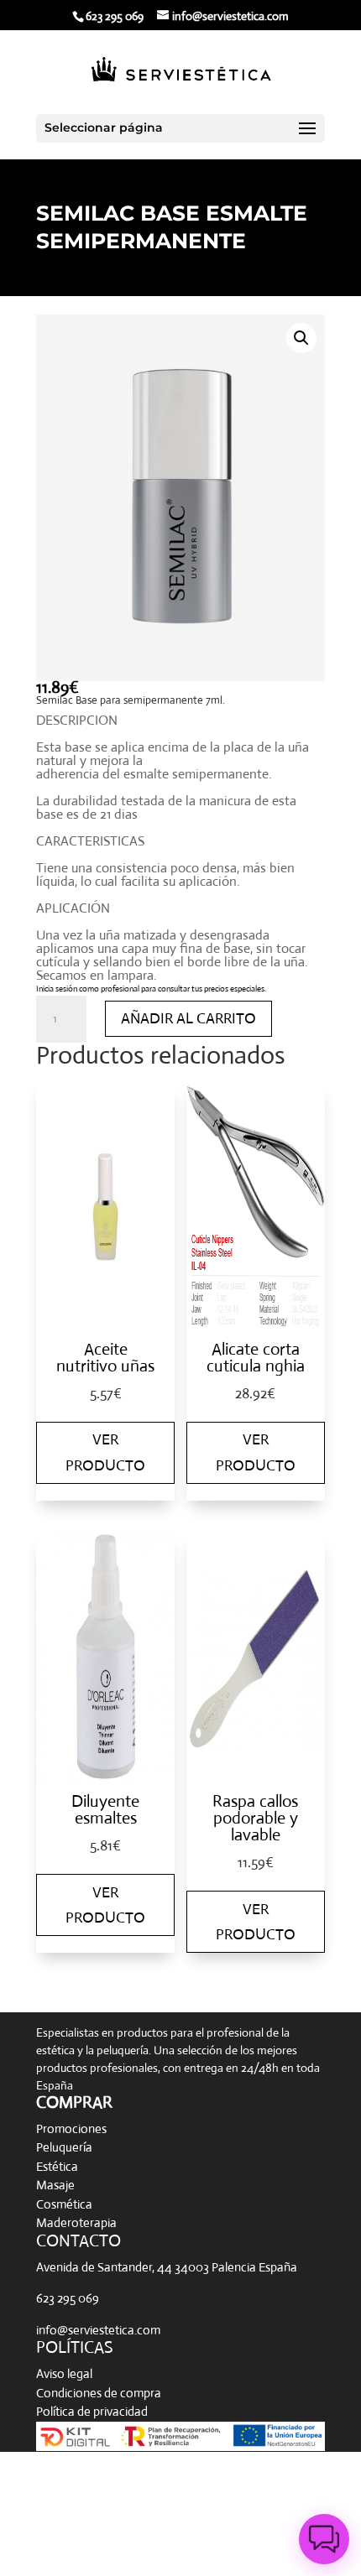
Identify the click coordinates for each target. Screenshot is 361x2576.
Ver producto (105, 1452)
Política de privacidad (92, 2411)
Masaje (55, 2185)
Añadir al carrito (188, 1018)
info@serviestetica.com (98, 2330)
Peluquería (64, 2147)
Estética (57, 2166)
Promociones (71, 2128)
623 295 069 (68, 2298)
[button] (301, 338)
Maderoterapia (76, 2222)
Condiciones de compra (99, 2393)
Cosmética (64, 2204)
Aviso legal (64, 2373)
